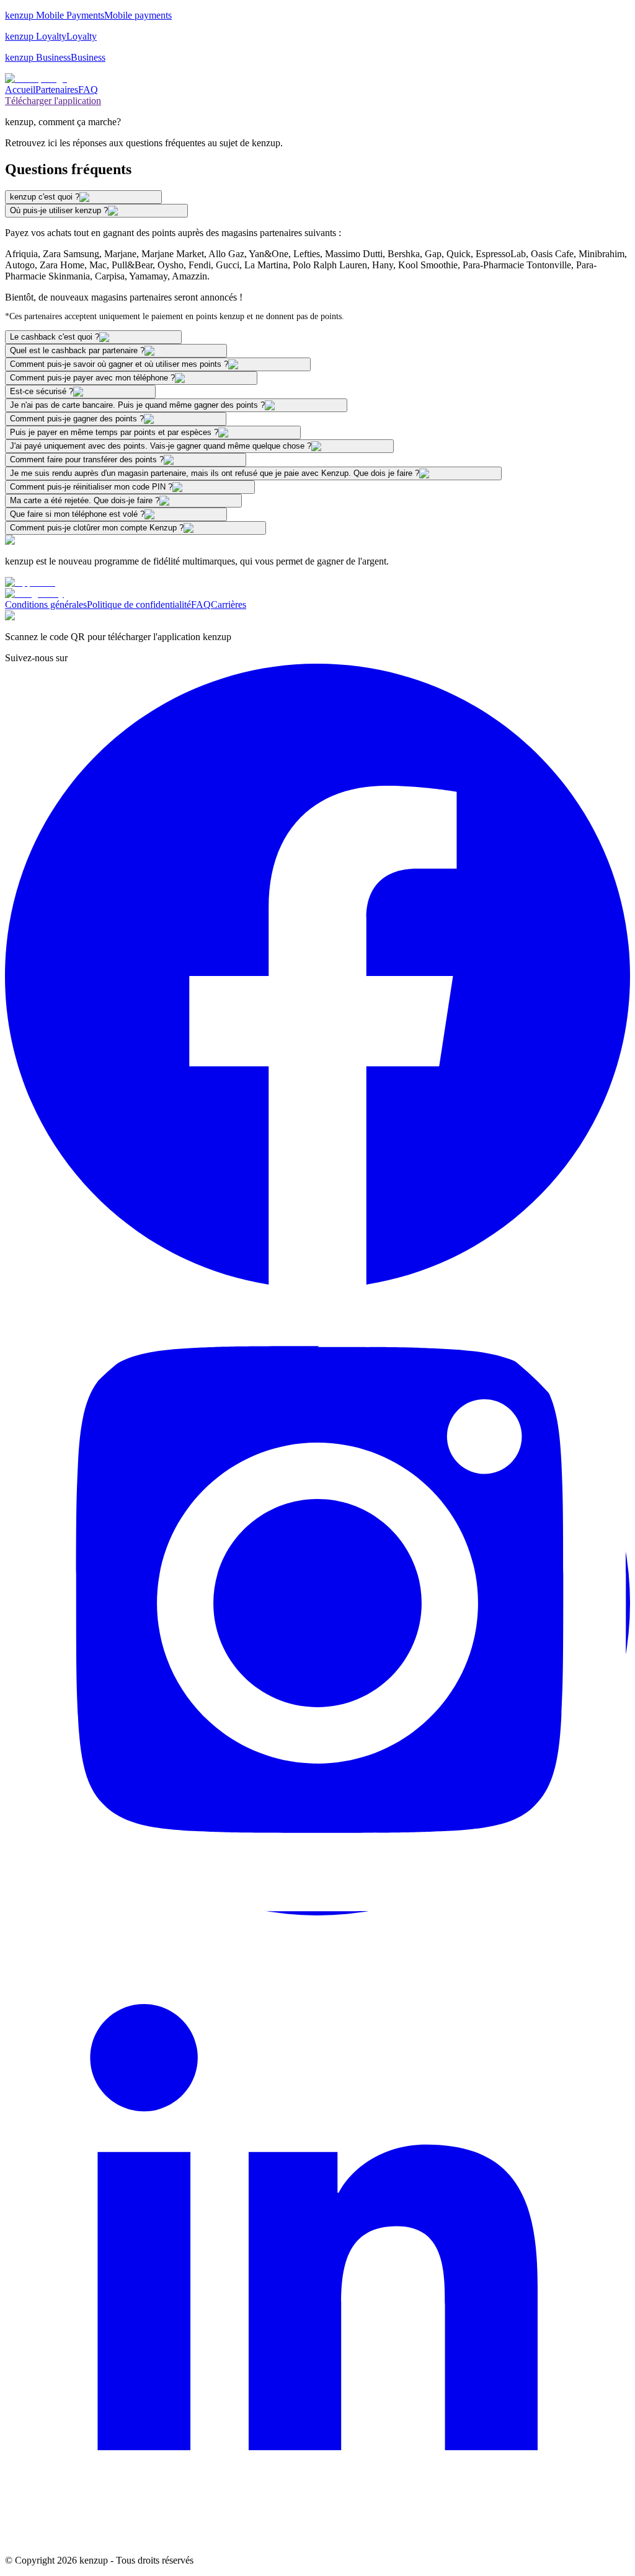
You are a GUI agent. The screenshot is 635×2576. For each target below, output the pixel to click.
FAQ (88, 90)
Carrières (229, 604)
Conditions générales (46, 604)
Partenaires (57, 90)
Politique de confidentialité (139, 604)
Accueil (20, 90)
